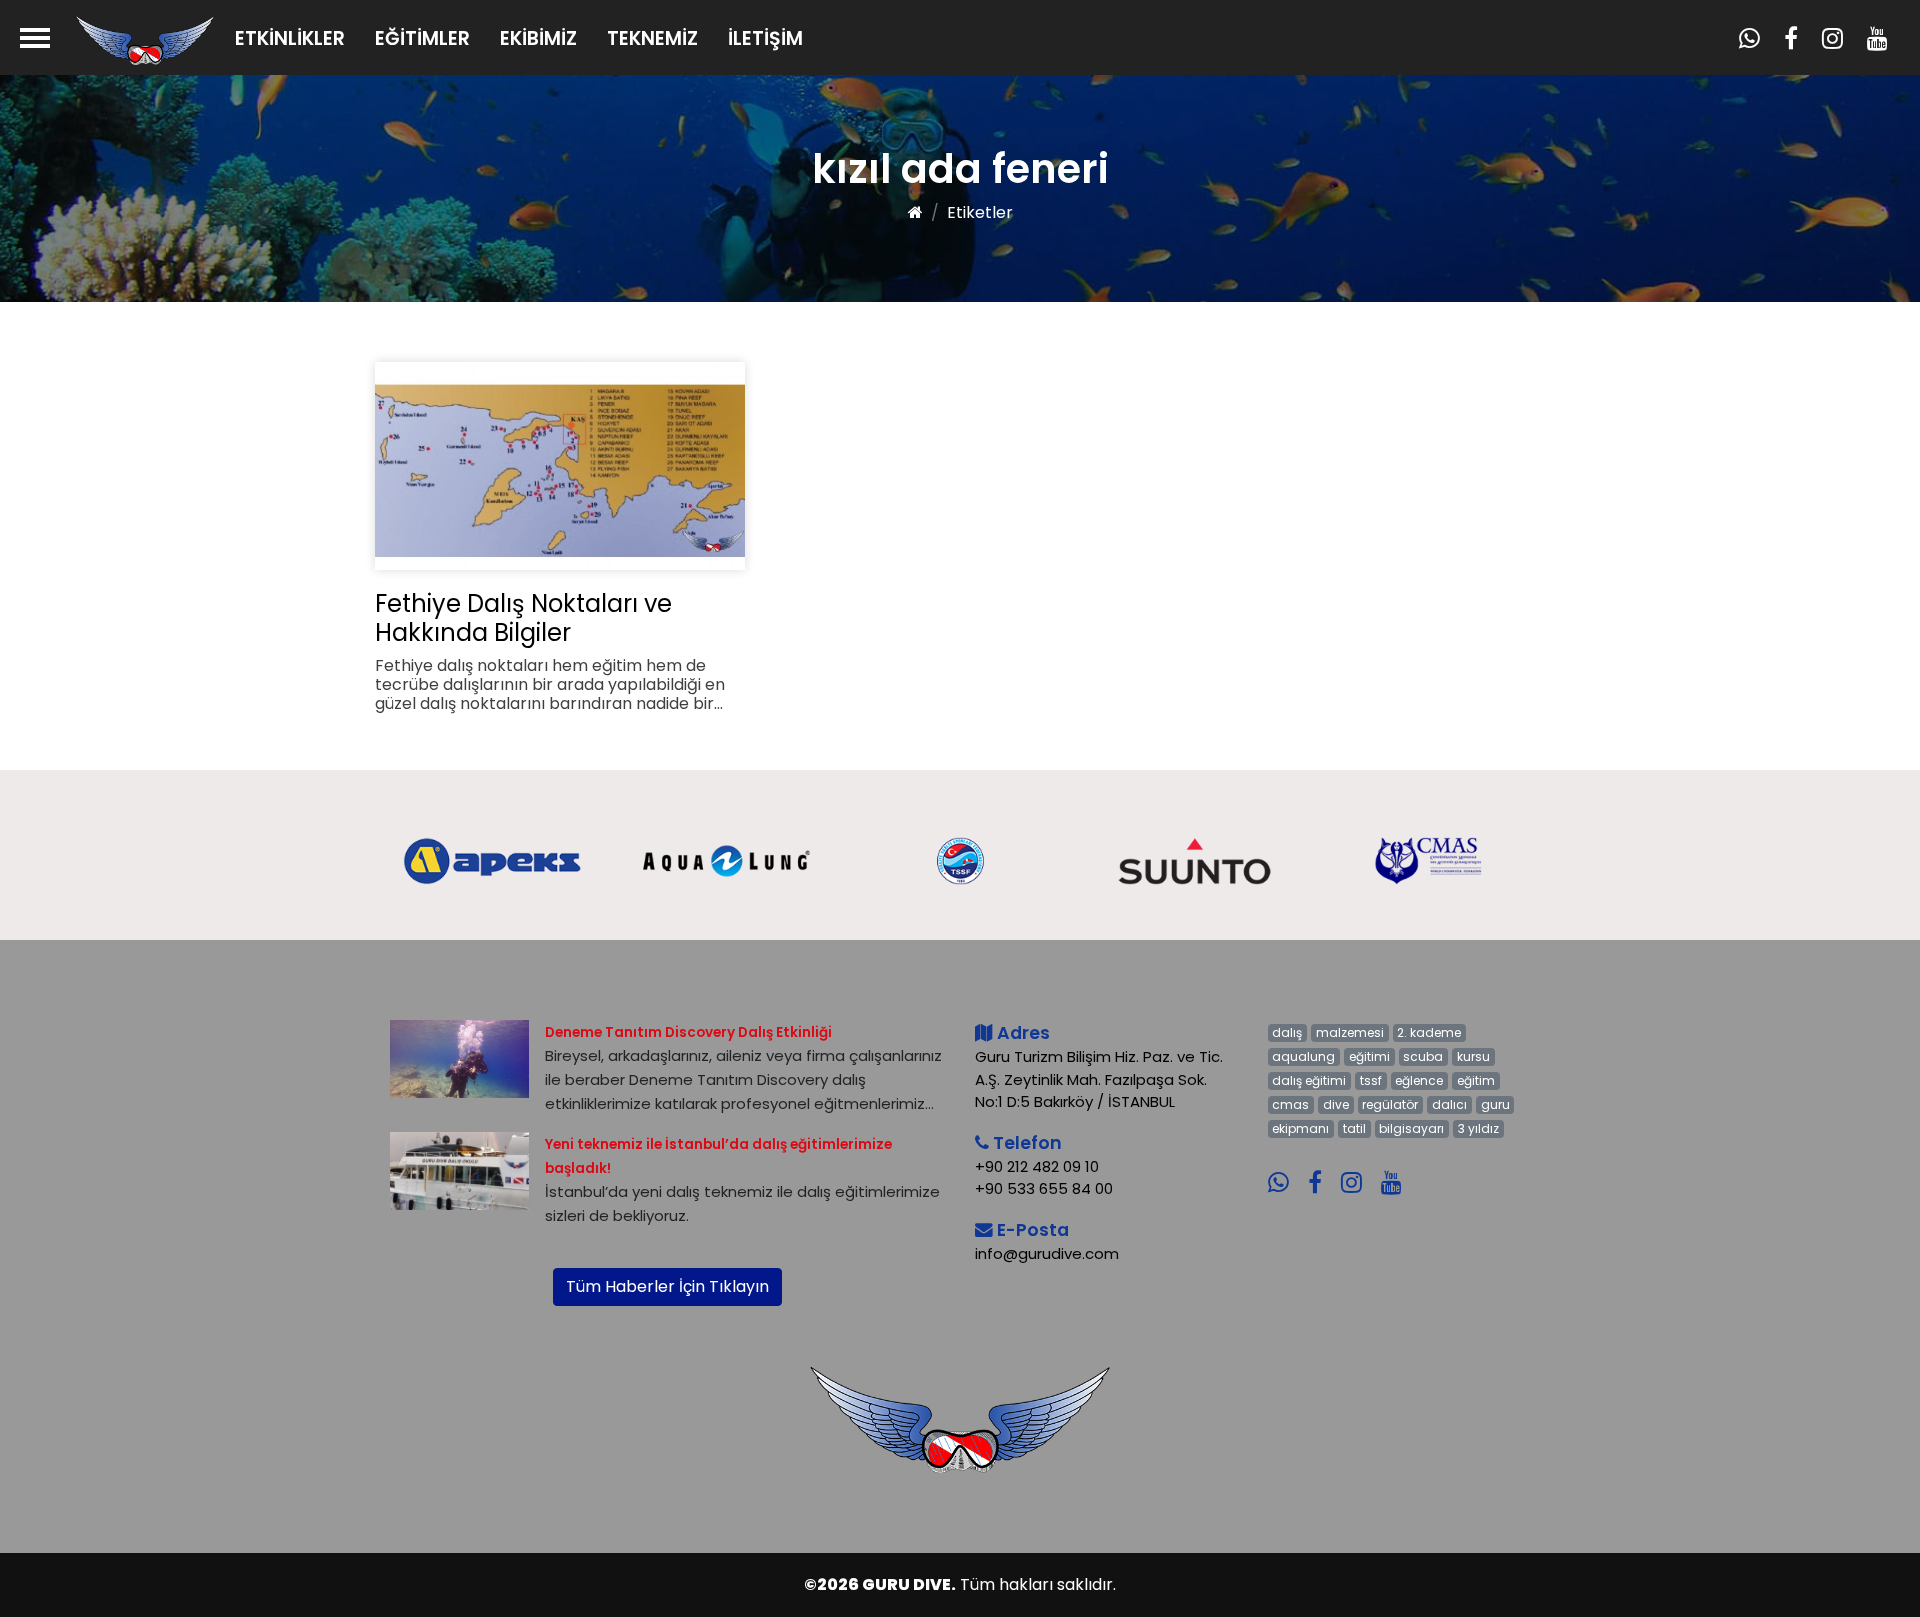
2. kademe (1429, 1032)
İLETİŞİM (765, 38)
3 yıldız (1478, 1128)
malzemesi (1350, 1032)
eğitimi (1369, 1056)
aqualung (1303, 1056)
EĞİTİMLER (422, 38)
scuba (1423, 1056)
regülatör (1390, 1104)
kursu (1473, 1056)
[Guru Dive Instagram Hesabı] (1359, 1169)
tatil (1354, 1128)
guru (1495, 1104)
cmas (1290, 1104)
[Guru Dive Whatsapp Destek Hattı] (1286, 1169)
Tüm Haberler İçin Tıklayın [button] (667, 1286)
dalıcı (1449, 1104)
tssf (1371, 1080)
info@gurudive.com (1047, 1253)
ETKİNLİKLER (290, 38)
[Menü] (35, 37)
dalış (1287, 1032)
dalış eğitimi (1309, 1080)
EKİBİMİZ (538, 38)
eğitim (1476, 1080)
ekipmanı (1300, 1128)
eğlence (1419, 1080)
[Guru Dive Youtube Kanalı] (1399, 1169)
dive (1336, 1104)
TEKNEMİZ (652, 38)
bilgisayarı (1411, 1128)
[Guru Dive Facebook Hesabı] (1322, 1169)
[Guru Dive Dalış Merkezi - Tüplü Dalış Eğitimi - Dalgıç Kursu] (145, 39)
